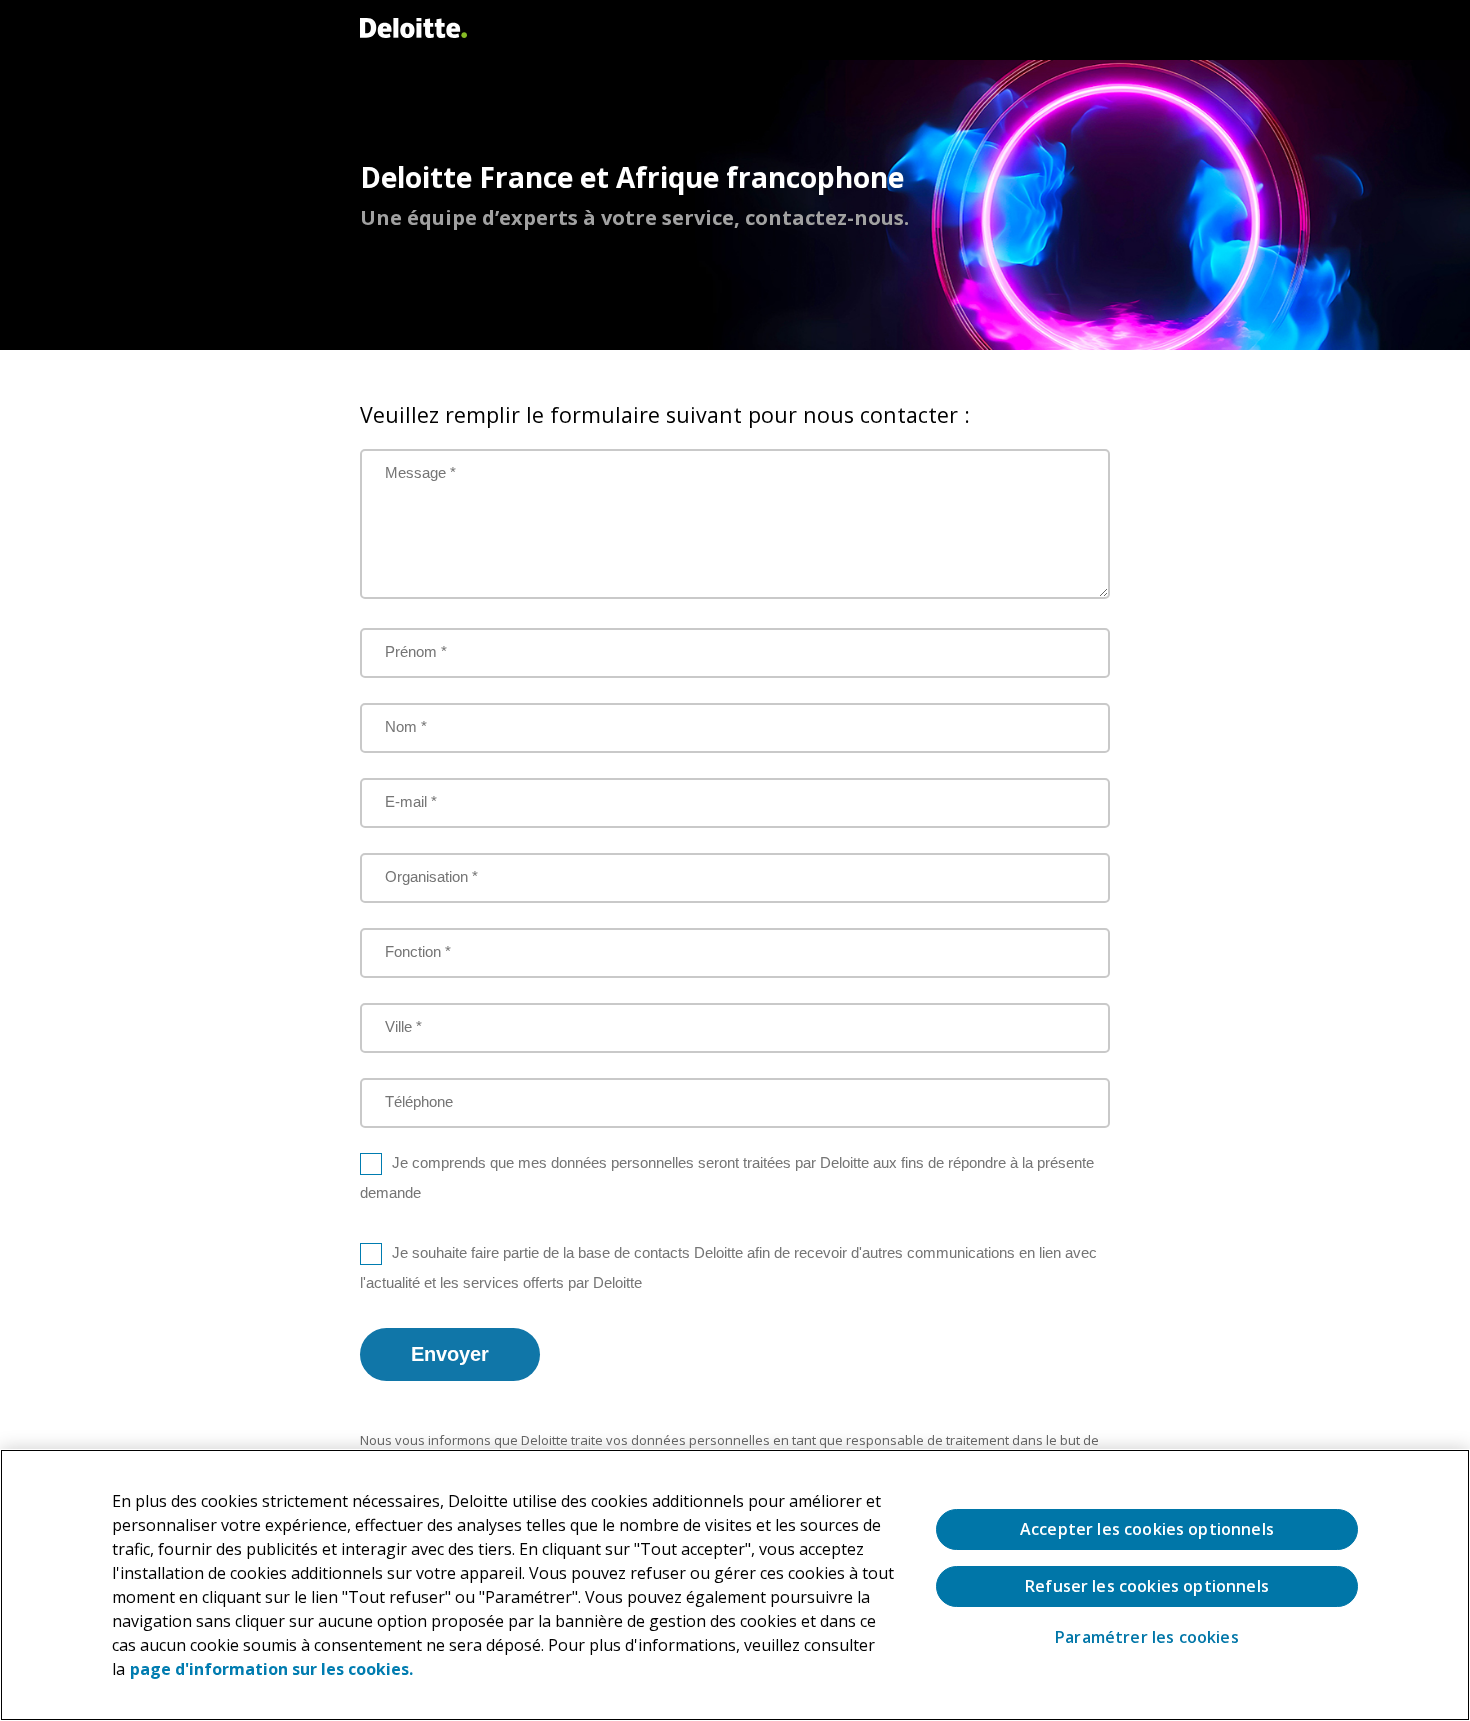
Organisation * (431, 876)
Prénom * (416, 651)
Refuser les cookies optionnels (1147, 1586)
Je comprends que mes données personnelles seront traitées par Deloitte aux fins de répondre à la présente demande (727, 1177)
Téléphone (419, 1101)
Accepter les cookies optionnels (1147, 1529)
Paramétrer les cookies (1147, 1637)
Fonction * (418, 951)
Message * (420, 472)
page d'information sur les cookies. (271, 1669)
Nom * (406, 726)
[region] (735, 1585)
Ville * (403, 1026)
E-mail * (411, 801)
